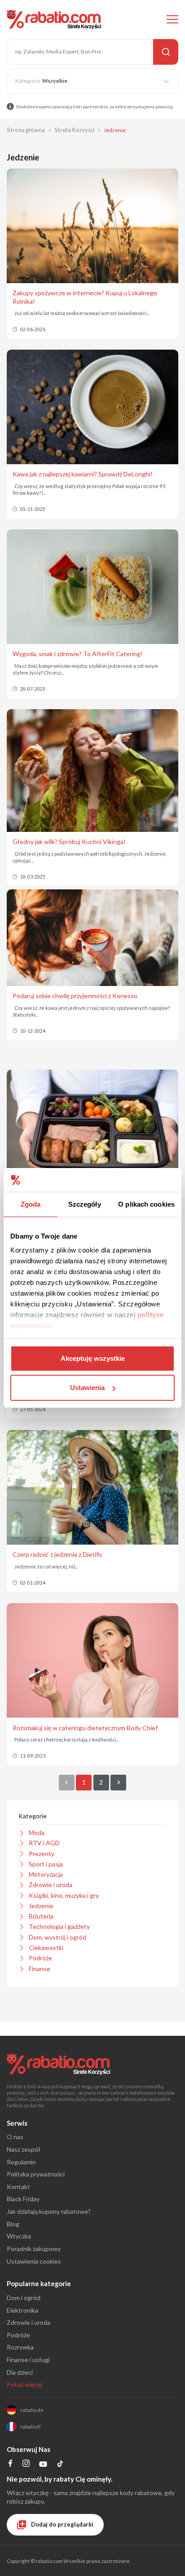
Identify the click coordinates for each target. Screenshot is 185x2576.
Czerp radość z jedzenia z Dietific (58, 1554)
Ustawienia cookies (34, 2261)
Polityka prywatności (36, 2174)
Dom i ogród (24, 2298)
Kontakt (18, 2187)
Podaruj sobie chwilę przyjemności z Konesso (75, 996)
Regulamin (21, 2162)
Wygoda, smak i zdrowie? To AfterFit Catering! (78, 654)
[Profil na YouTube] (43, 2466)
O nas (15, 2137)
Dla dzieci (20, 2372)
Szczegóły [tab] (85, 1204)
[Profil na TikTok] (60, 2465)
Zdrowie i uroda (29, 2322)
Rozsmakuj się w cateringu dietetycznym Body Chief (85, 1728)
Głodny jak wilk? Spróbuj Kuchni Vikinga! (69, 842)
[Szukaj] (166, 52)
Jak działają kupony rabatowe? (49, 2211)
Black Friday (23, 2199)
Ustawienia (87, 1388)
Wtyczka (19, 2236)
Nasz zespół (24, 2149)
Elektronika (22, 2310)
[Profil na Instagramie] (26, 2464)
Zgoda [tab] (31, 1204)
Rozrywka (20, 2347)
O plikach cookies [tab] (146, 1204)
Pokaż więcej (24, 2384)
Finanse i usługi (28, 2360)
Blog (13, 2224)
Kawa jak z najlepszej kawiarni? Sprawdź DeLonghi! (83, 474)
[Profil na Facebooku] (11, 2464)
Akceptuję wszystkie (93, 1358)
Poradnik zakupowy (34, 2249)
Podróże (18, 2335)
